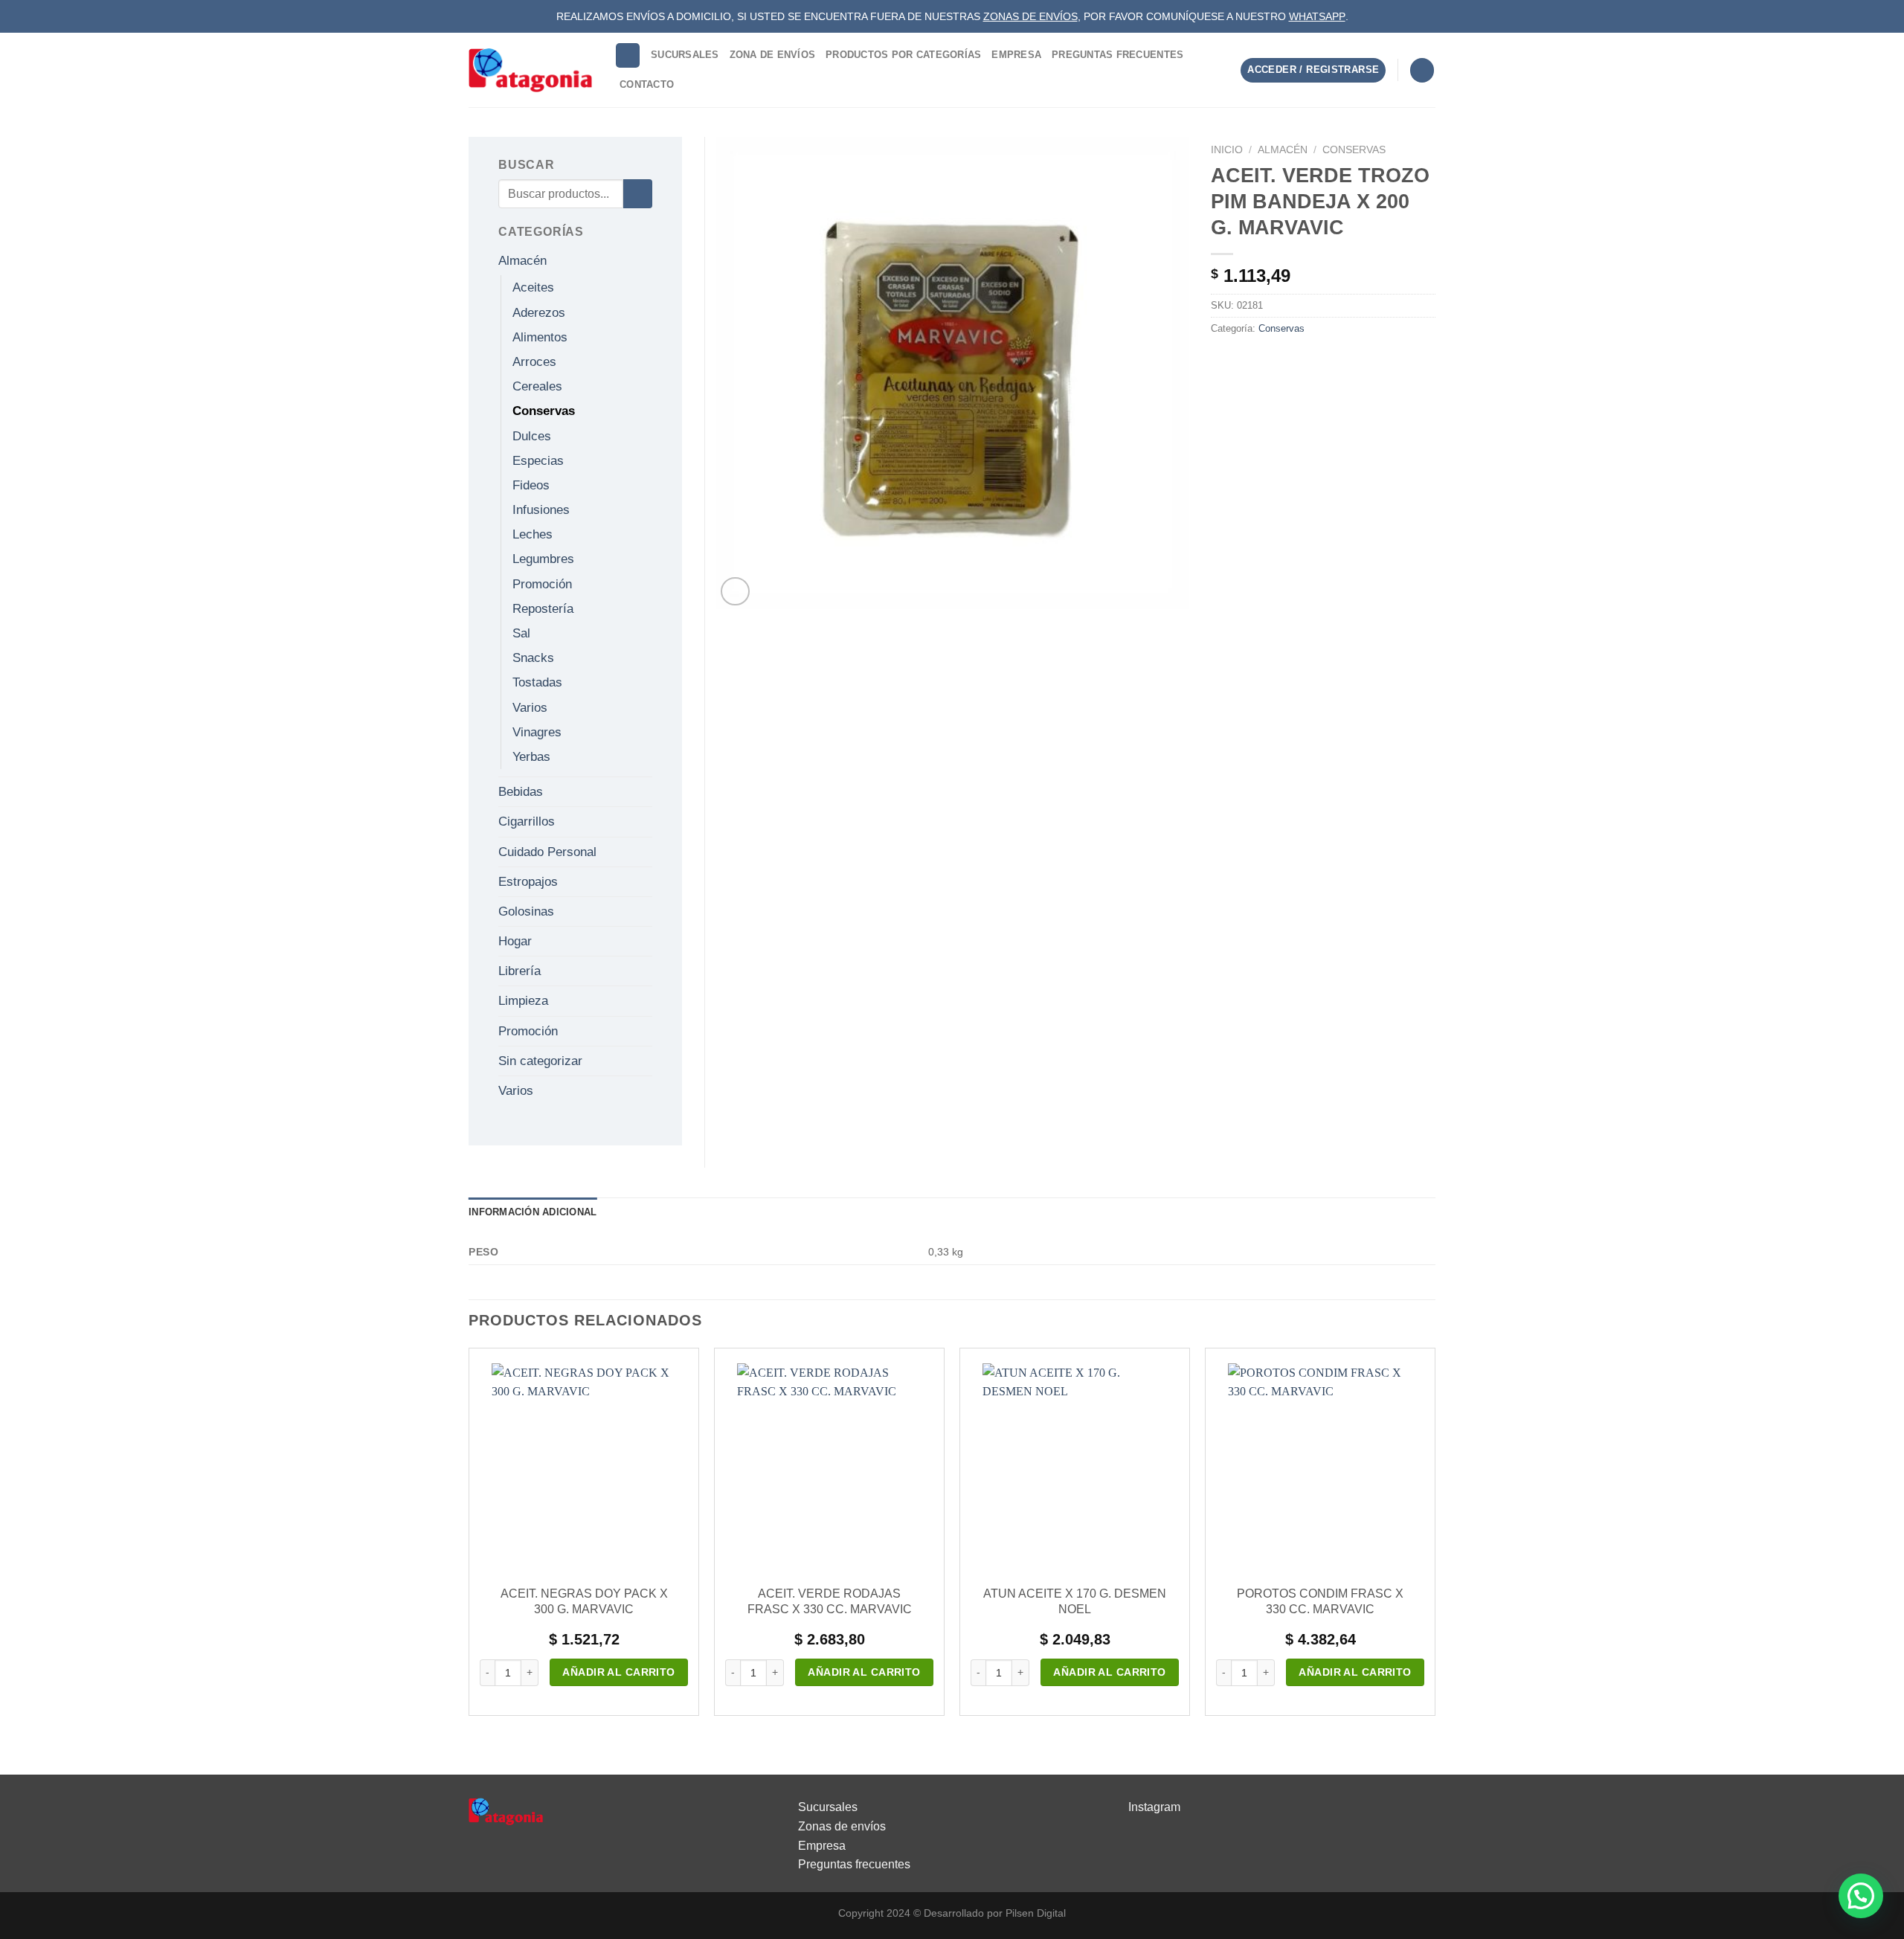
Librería (520, 971)
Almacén (1283, 150)
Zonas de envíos (842, 1826)
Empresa (1016, 55)
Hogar (515, 941)
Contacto (647, 84)
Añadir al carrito (618, 1672)
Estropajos (528, 882)
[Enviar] (638, 194)
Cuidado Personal (547, 852)
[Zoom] (735, 592)
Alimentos (540, 337)
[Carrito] (1422, 70)
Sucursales (685, 55)
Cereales (537, 386)
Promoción (542, 584)
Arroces (534, 362)
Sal (521, 633)
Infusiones (541, 510)
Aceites (533, 287)
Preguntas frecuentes (854, 1864)
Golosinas (526, 911)
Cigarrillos (527, 821)
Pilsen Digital (1036, 1913)
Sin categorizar (540, 1061)
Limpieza (523, 1001)
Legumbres (543, 559)
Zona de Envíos (773, 55)
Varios (530, 708)
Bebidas (521, 792)
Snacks (533, 658)
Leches (533, 534)
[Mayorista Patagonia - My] (506, 1811)
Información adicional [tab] (533, 1212)
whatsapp (1317, 16)
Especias (538, 461)
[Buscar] (628, 55)
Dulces (532, 436)
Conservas (1354, 150)
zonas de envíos (1030, 16)
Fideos (531, 485)
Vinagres (537, 732)
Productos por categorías (903, 55)
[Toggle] (646, 261)
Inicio (1227, 150)
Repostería (543, 609)
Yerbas (531, 757)
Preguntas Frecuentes (1117, 55)
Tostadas (537, 682)
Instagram (1154, 1807)
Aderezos (539, 313)
